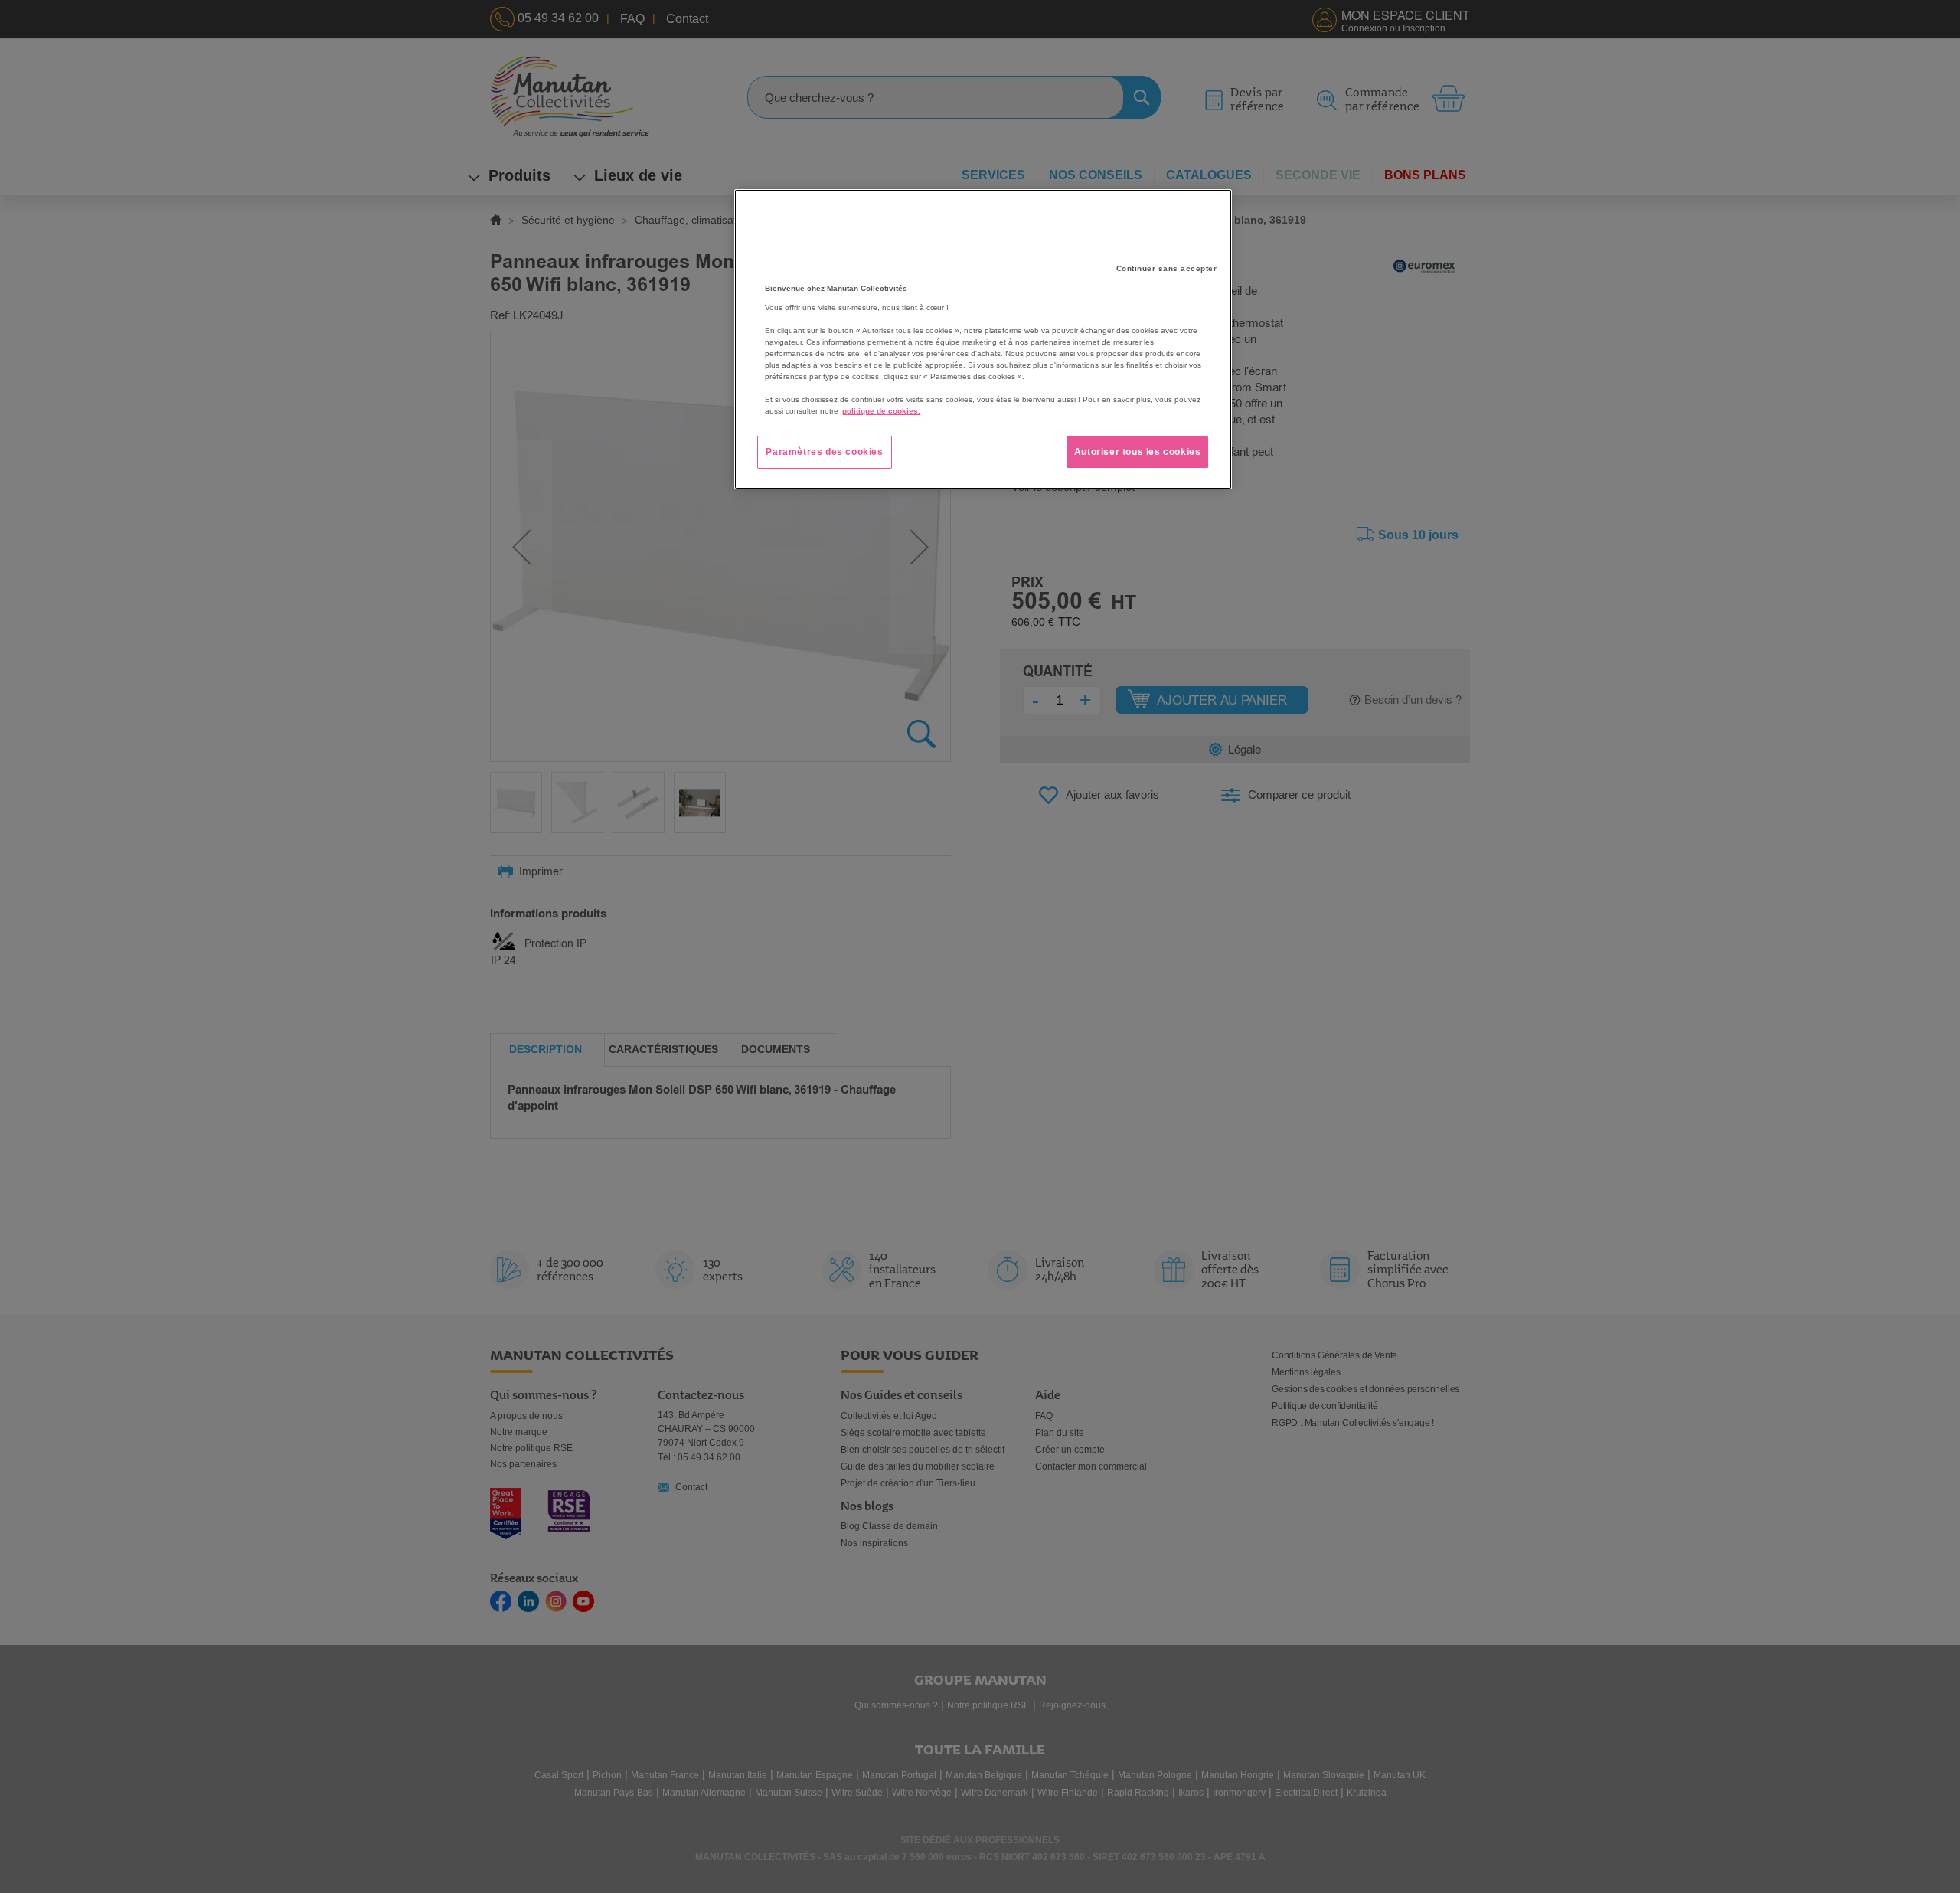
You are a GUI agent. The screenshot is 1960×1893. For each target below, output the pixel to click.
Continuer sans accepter (1167, 268)
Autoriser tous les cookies (1138, 452)
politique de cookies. (881, 411)
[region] (983, 339)
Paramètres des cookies (824, 452)
